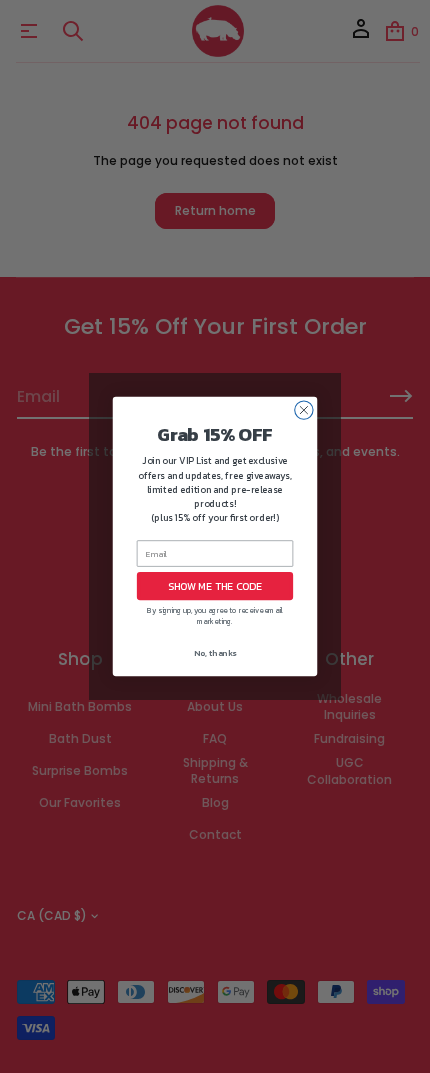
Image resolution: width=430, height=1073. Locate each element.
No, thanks (215, 653)
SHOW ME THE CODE (215, 586)
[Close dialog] (304, 410)
